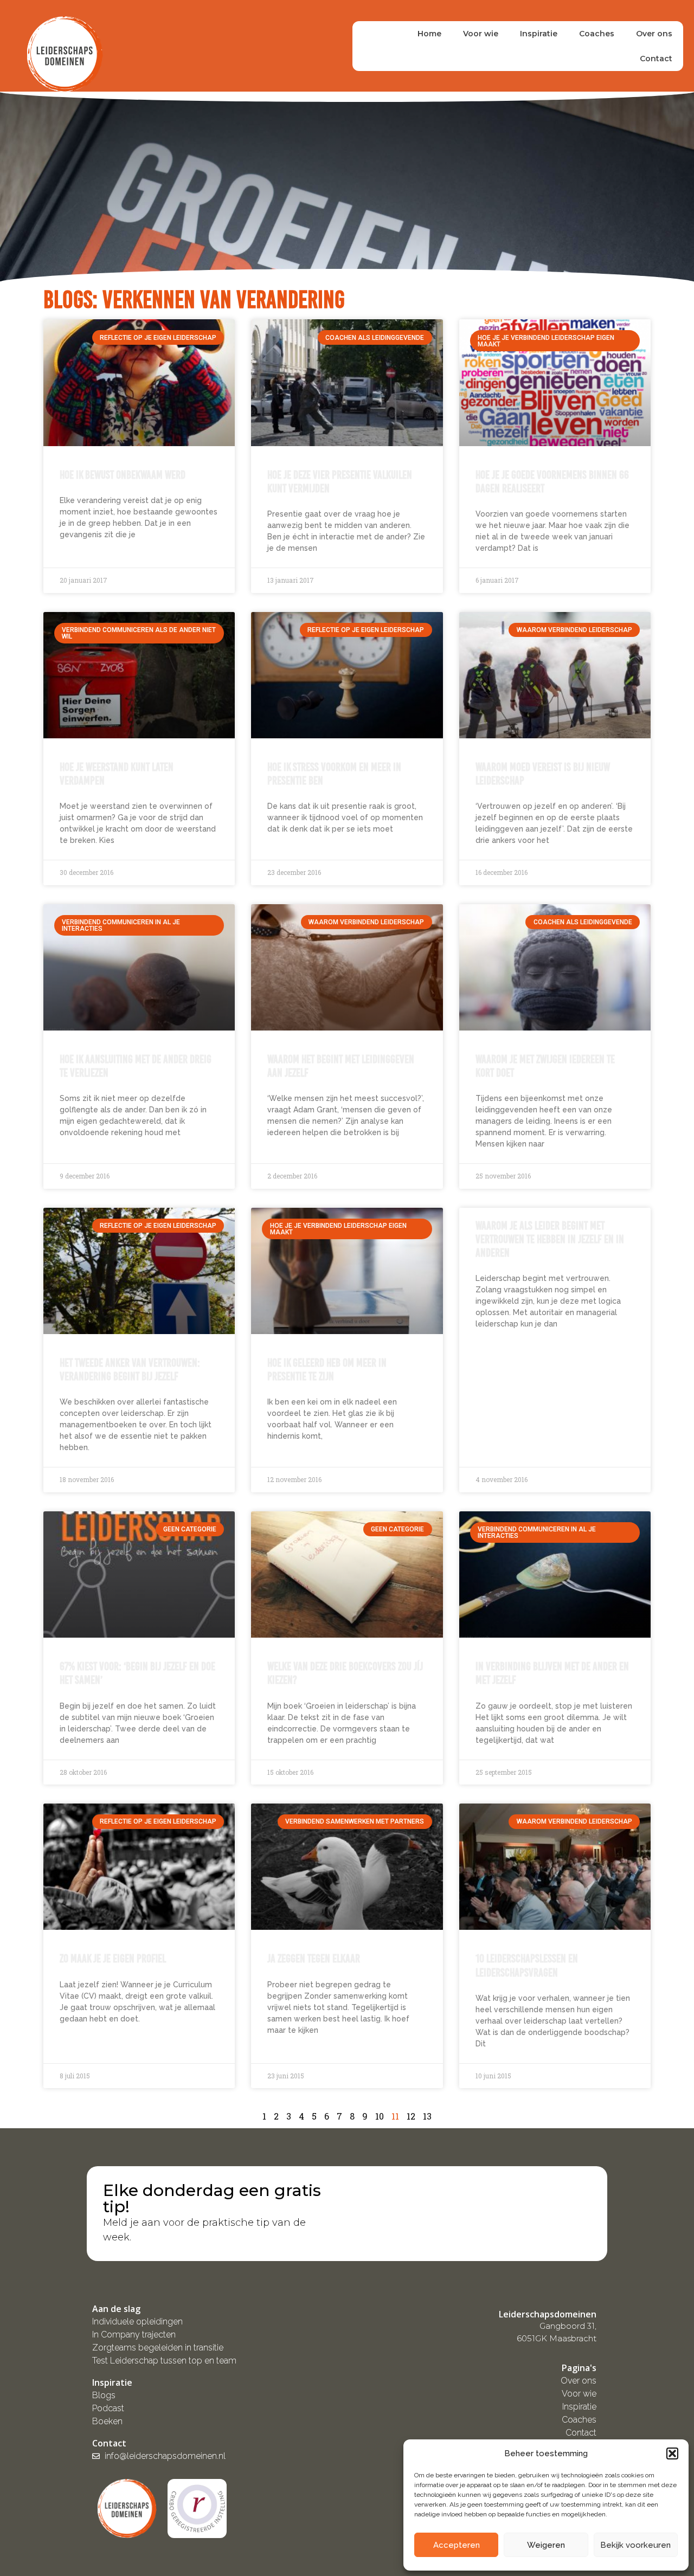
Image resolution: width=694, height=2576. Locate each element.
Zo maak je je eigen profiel (113, 1958)
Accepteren (457, 2545)
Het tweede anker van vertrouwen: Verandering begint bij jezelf (130, 1369)
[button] (672, 2453)
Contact (656, 59)
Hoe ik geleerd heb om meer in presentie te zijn (327, 1369)
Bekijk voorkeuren (635, 2545)
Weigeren (546, 2545)
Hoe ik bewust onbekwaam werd (123, 475)
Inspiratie (539, 34)
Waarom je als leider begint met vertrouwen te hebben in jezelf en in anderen (550, 1239)
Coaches (597, 34)
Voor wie (481, 34)
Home (429, 34)
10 (380, 2116)
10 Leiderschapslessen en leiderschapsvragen (527, 1965)
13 (427, 2116)
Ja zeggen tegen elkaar (314, 1958)
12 (411, 2116)
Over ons (654, 34)
